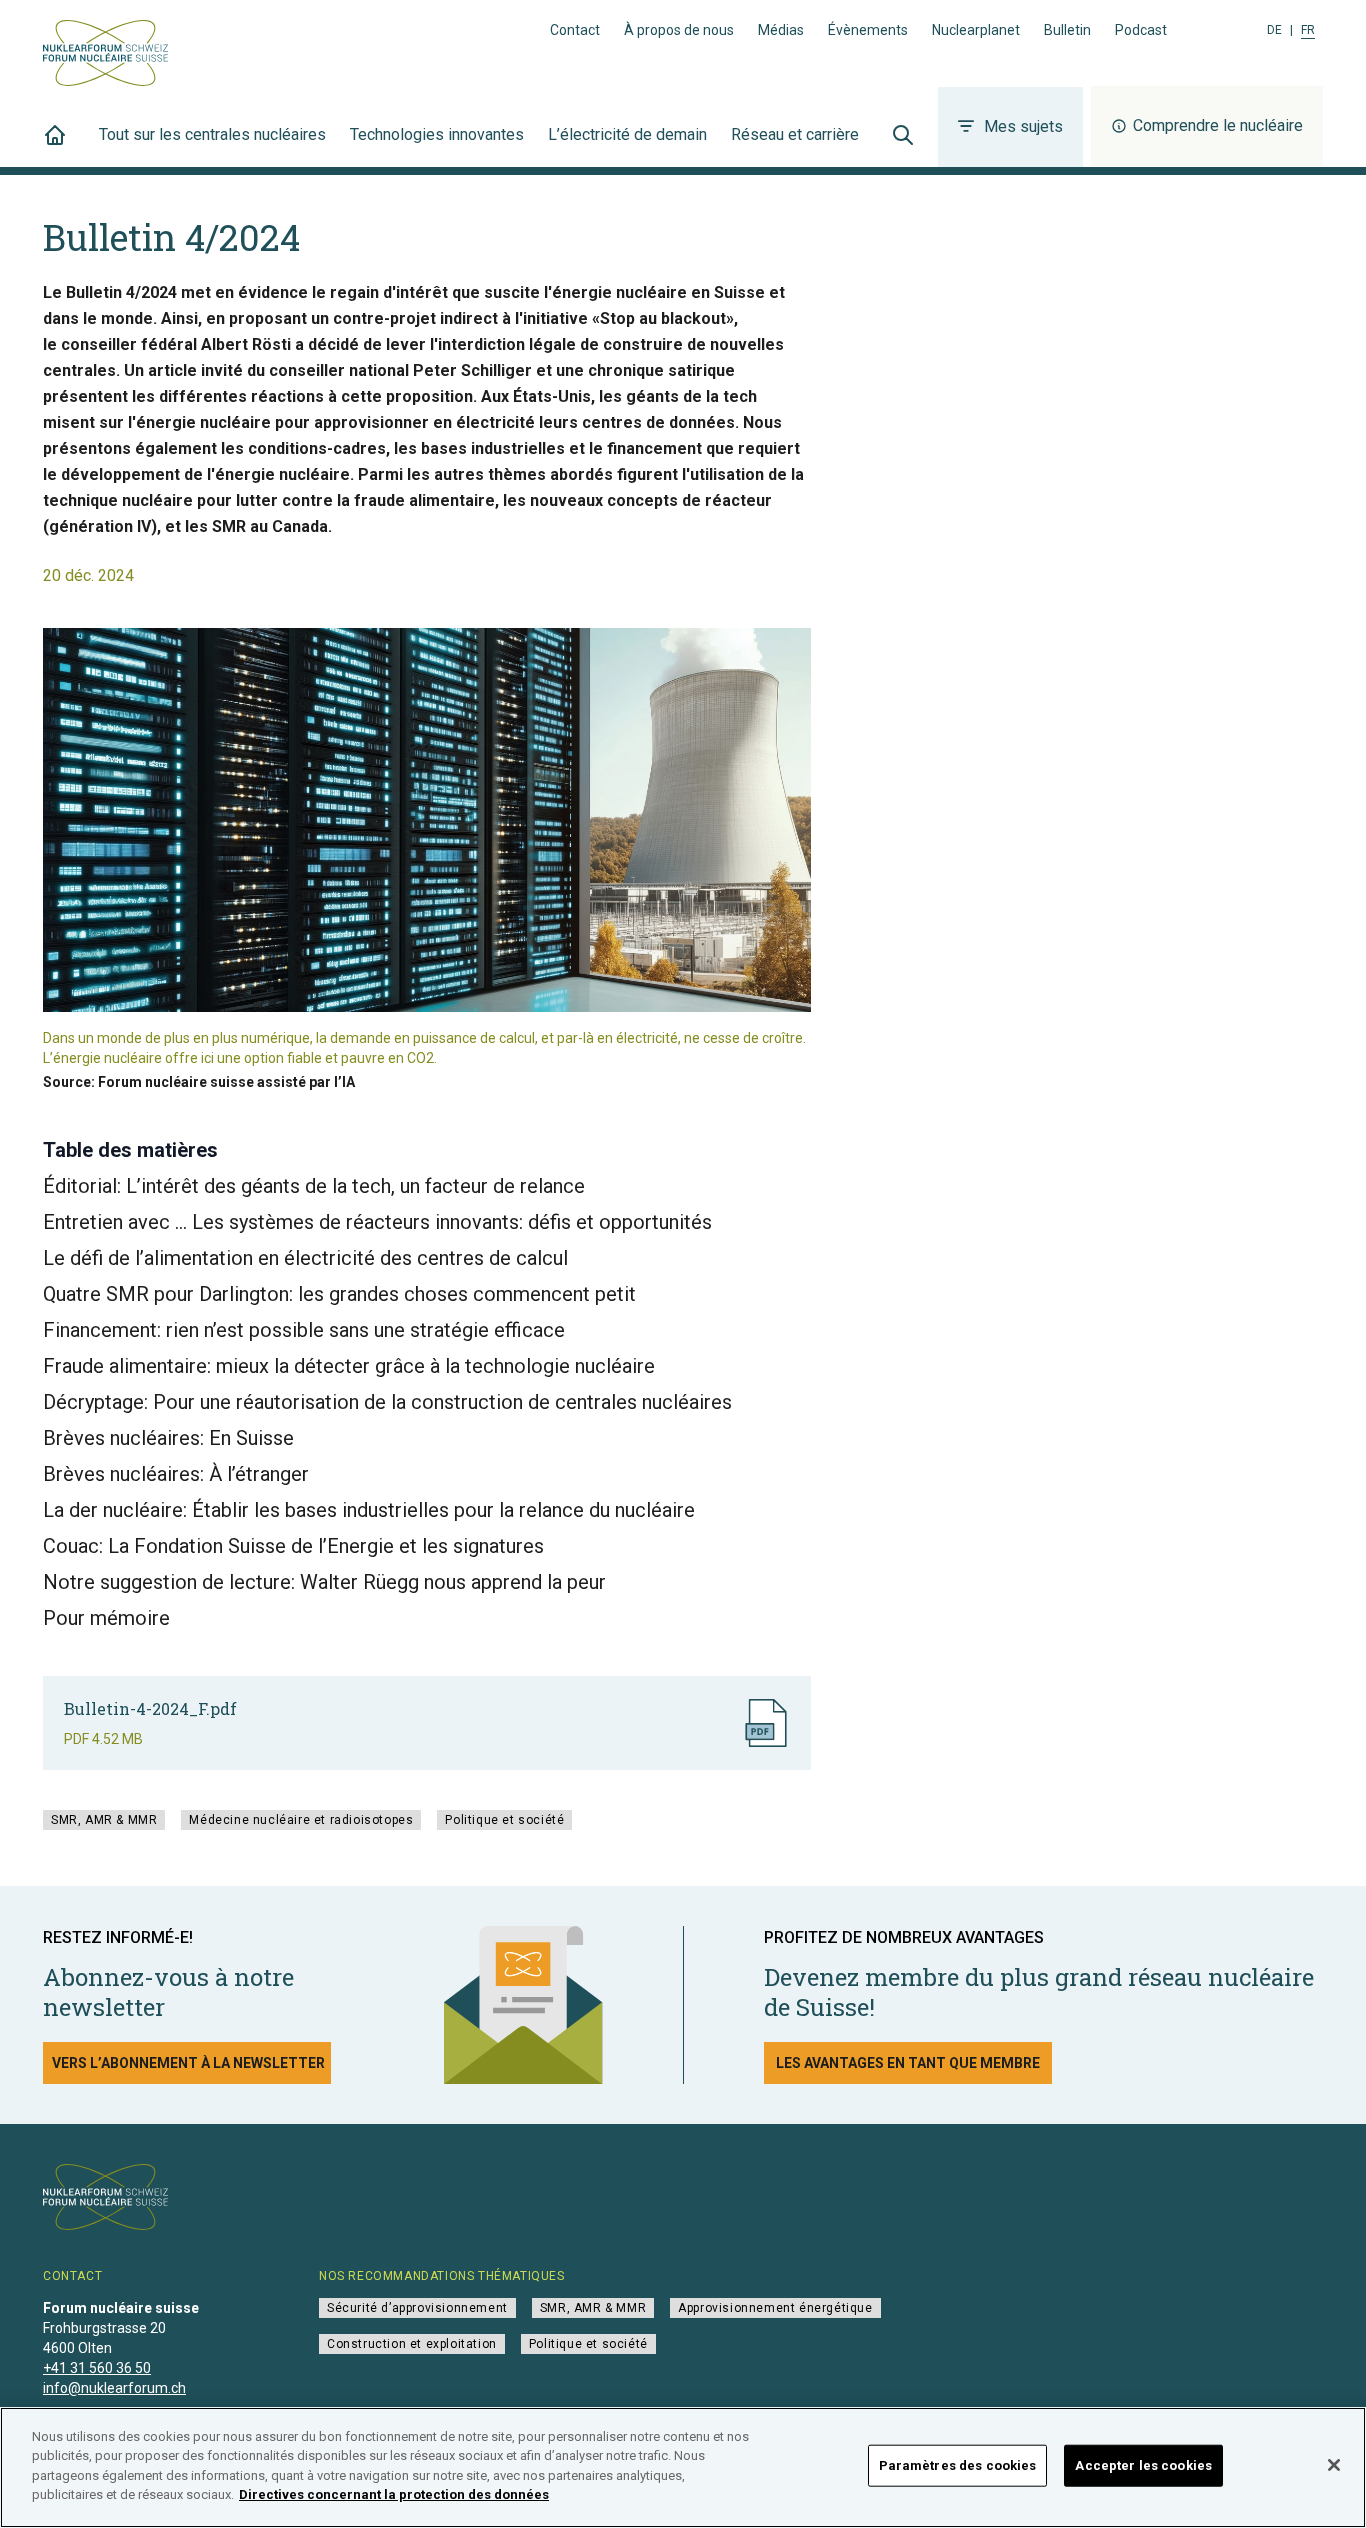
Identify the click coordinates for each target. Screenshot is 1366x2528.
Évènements (868, 30)
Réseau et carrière (795, 134)
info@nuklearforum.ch (114, 2388)
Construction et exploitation (412, 2344)
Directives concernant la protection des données (394, 2494)
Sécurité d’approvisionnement (417, 2308)
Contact (575, 30)
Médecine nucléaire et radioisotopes (301, 1820)
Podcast (1141, 30)
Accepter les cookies (1143, 2465)
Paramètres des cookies (958, 2465)
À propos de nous (679, 30)
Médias (781, 30)
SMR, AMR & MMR (104, 1820)
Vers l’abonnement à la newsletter (188, 2063)
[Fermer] (1334, 2465)
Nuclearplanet (976, 30)
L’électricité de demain (627, 134)
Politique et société (504, 1820)
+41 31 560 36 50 (97, 2368)
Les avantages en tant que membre (908, 2063)
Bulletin (1067, 30)
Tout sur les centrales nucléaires (212, 134)
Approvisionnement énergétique (775, 2308)
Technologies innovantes (437, 134)
